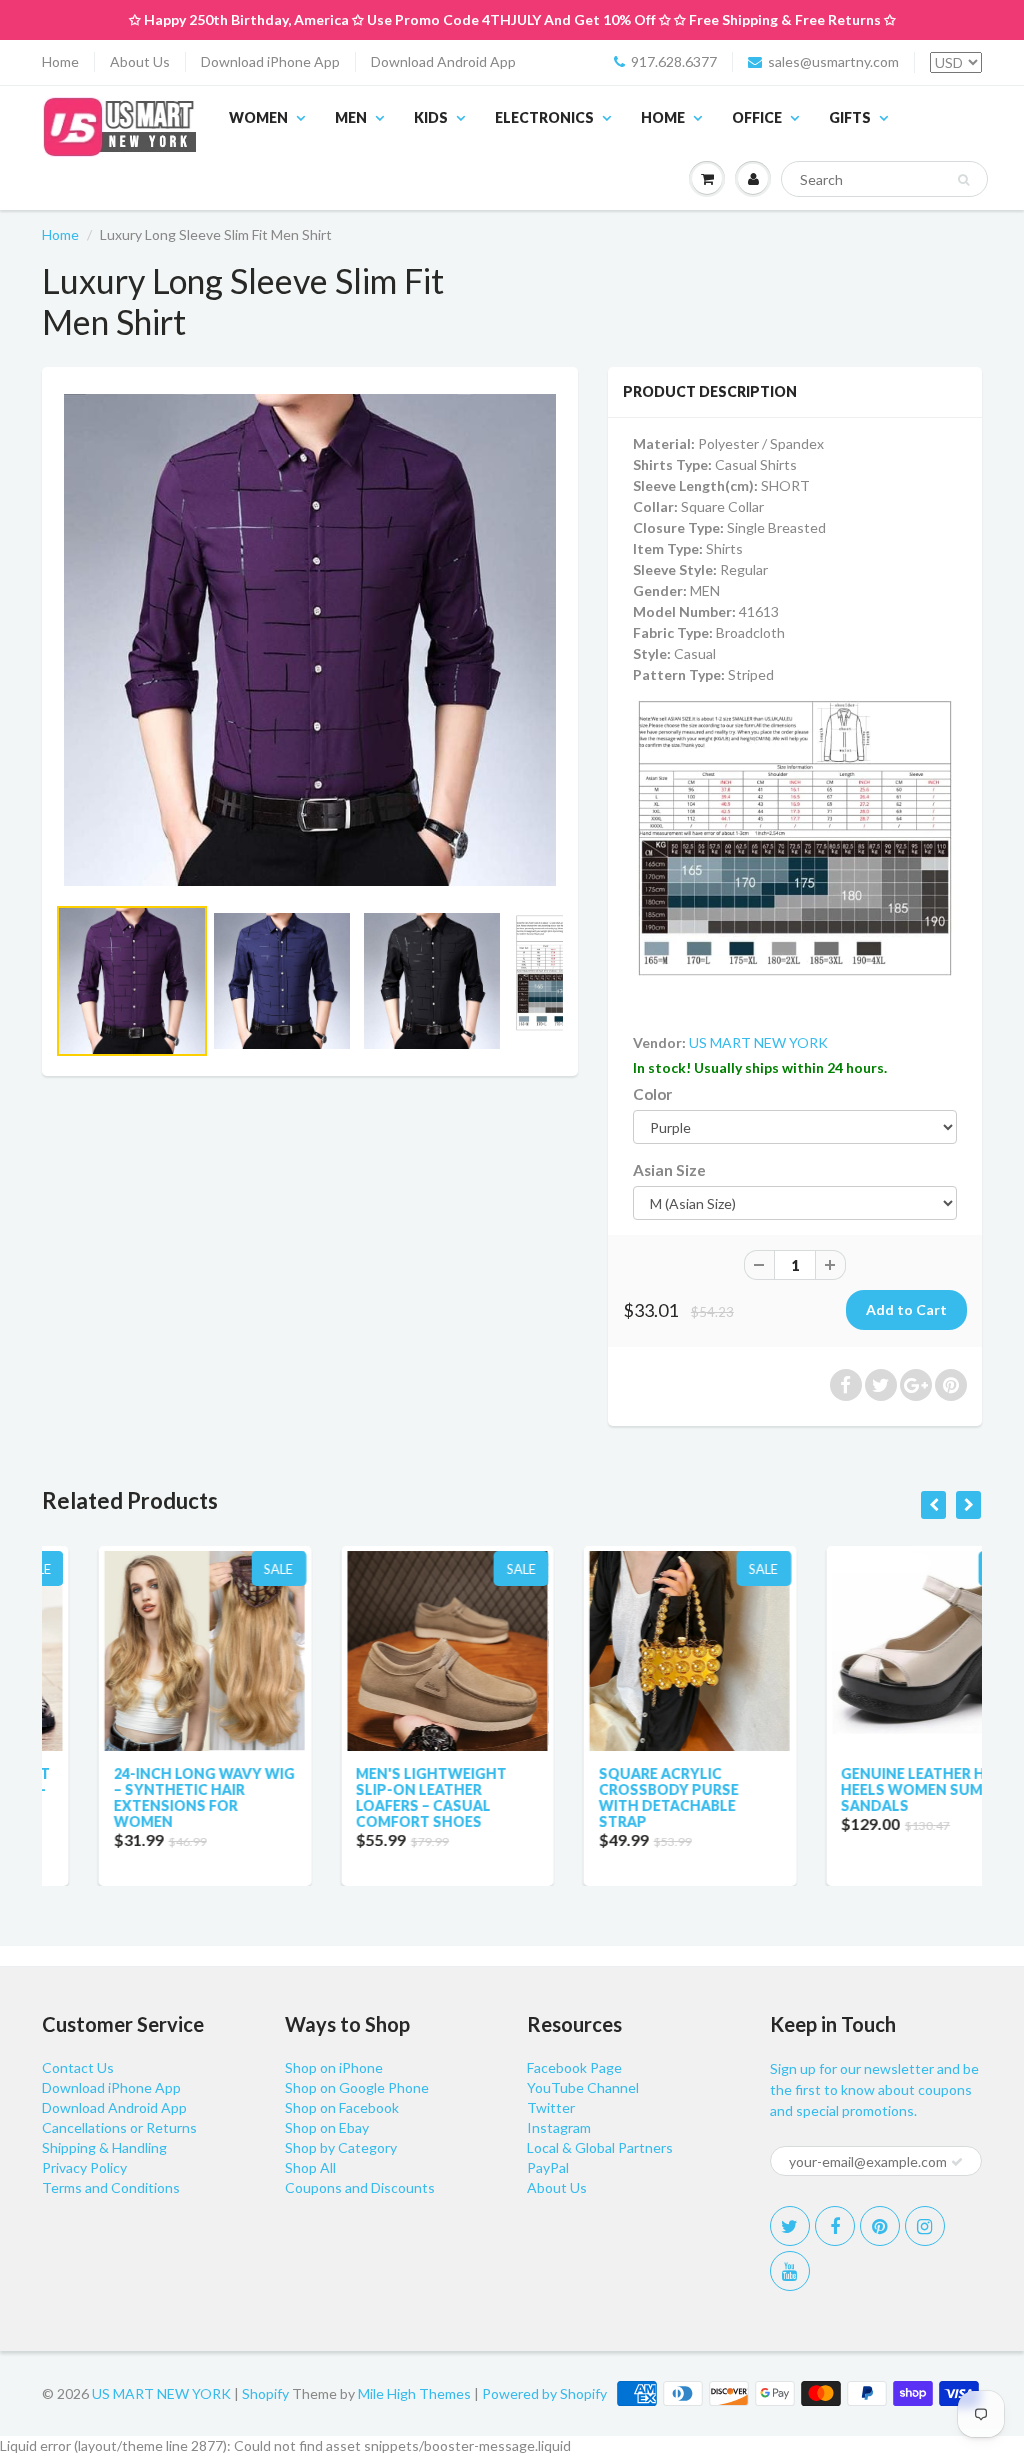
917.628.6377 (674, 61)
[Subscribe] (957, 2162)
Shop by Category (341, 2147)
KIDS (431, 117)
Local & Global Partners (600, 2147)
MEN (351, 117)
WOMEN (258, 117)
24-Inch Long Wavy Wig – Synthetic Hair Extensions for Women (147, 1797)
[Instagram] (925, 2226)
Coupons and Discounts (360, 2187)
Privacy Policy (84, 2167)
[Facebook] (835, 2226)
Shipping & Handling (104, 2147)
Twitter (551, 2107)
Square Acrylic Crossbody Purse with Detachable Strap (612, 1797)
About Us (140, 61)
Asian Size (669, 1170)
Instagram (559, 2127)
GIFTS (850, 117)
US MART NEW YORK (758, 1042)
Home (60, 61)
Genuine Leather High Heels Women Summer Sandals (871, 1789)
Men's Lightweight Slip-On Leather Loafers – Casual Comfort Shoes (375, 1797)
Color (652, 1094)
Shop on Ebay (327, 2127)
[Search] (963, 180)
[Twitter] (790, 2226)
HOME (663, 117)
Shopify (265, 2393)
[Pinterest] (880, 2226)
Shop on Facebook (342, 2107)
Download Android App (443, 61)
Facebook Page (574, 2067)
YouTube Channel (583, 2087)
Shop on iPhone (334, 2067)
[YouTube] (790, 2271)
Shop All (310, 2167)
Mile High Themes (414, 2393)
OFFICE (757, 117)
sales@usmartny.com (833, 61)
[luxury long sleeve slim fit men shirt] (310, 640)
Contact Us (78, 2067)
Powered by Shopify (544, 2393)
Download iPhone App (270, 61)
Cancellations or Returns (119, 2127)
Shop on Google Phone (357, 2087)
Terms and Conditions (111, 2187)
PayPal (548, 2167)
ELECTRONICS (544, 117)
